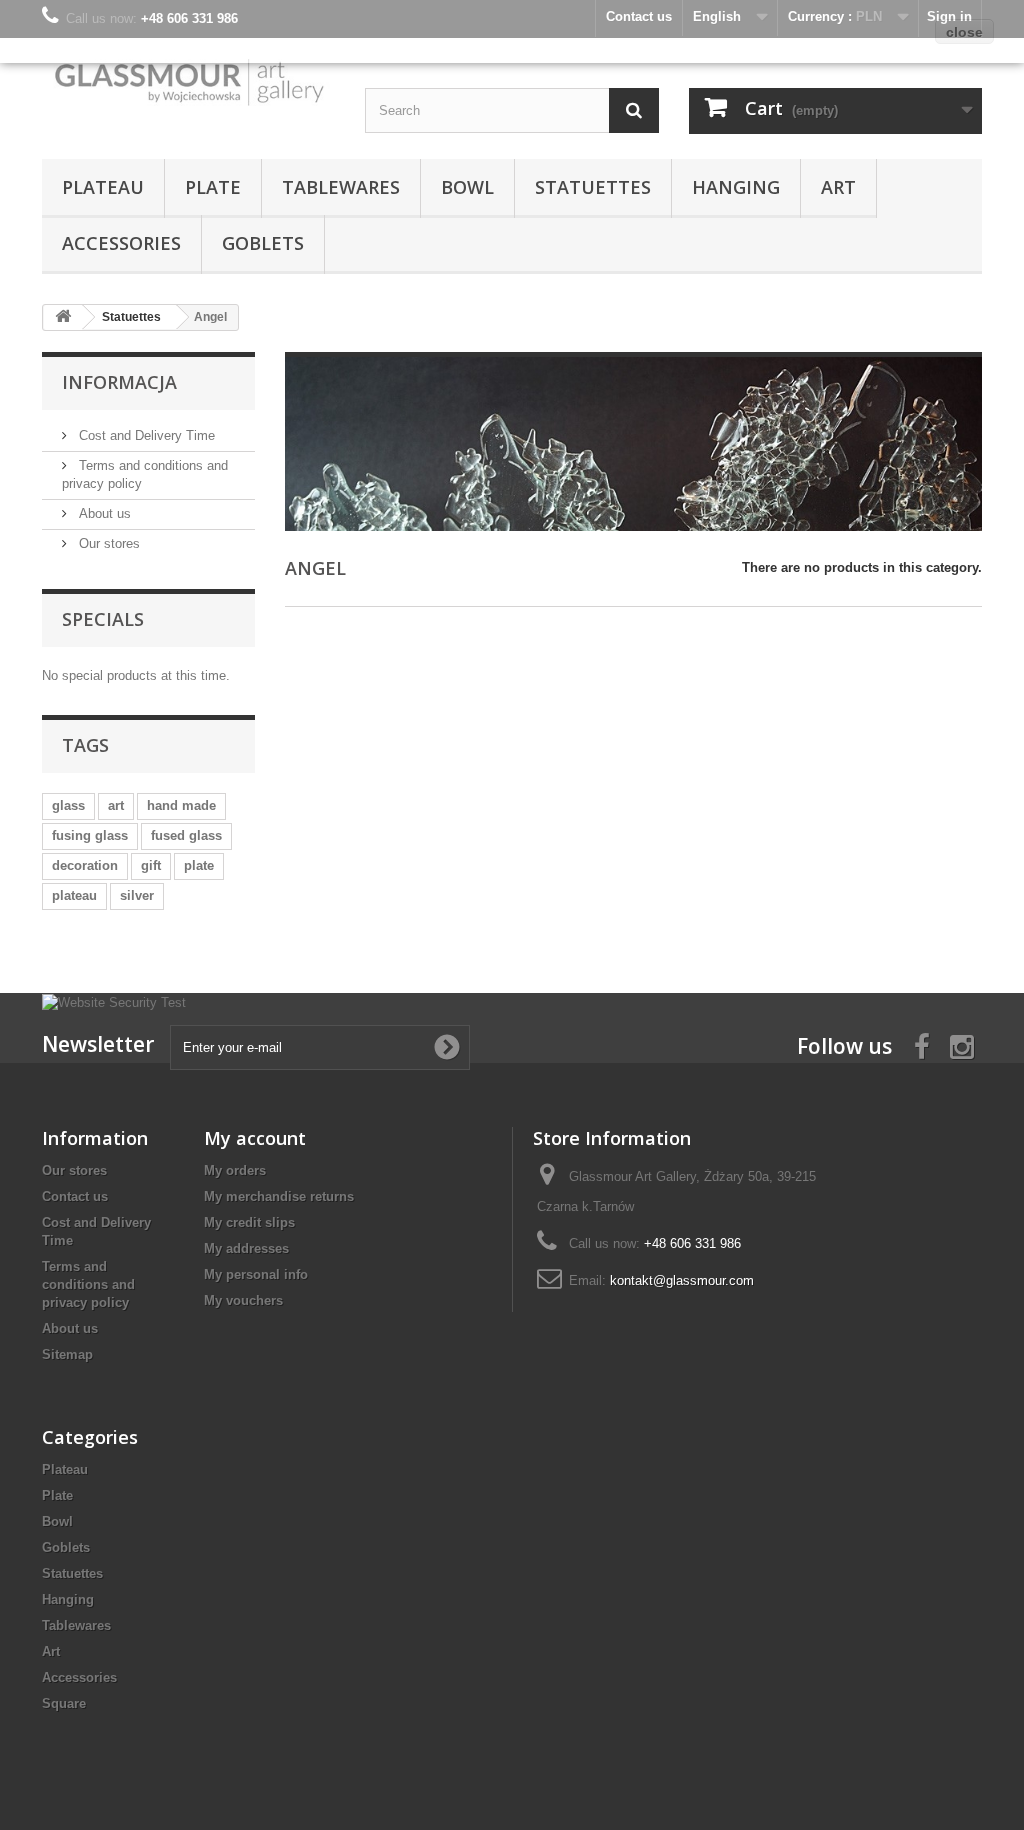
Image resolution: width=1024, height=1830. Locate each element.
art (116, 805)
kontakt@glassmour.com (682, 1280)
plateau (74, 895)
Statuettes (593, 187)
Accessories (121, 243)
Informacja (119, 382)
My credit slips (249, 1222)
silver (137, 895)
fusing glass (90, 835)
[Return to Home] (63, 317)
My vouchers (243, 1300)
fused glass (186, 835)
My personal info (256, 1274)
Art (838, 187)
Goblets (263, 243)
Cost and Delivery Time (145, 435)
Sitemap (67, 1354)
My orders (235, 1170)
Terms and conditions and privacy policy (88, 1284)
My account (255, 1138)
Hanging (736, 187)
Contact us (75, 1196)
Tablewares (341, 187)
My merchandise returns (279, 1196)
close (964, 32)
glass (68, 805)
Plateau (103, 187)
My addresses (246, 1248)
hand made (181, 805)
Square (64, 1703)
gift (151, 865)
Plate (213, 187)
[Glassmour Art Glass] (188, 81)
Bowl (467, 187)
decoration (85, 865)
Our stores (107, 543)
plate (199, 865)
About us (103, 513)
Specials (103, 619)
